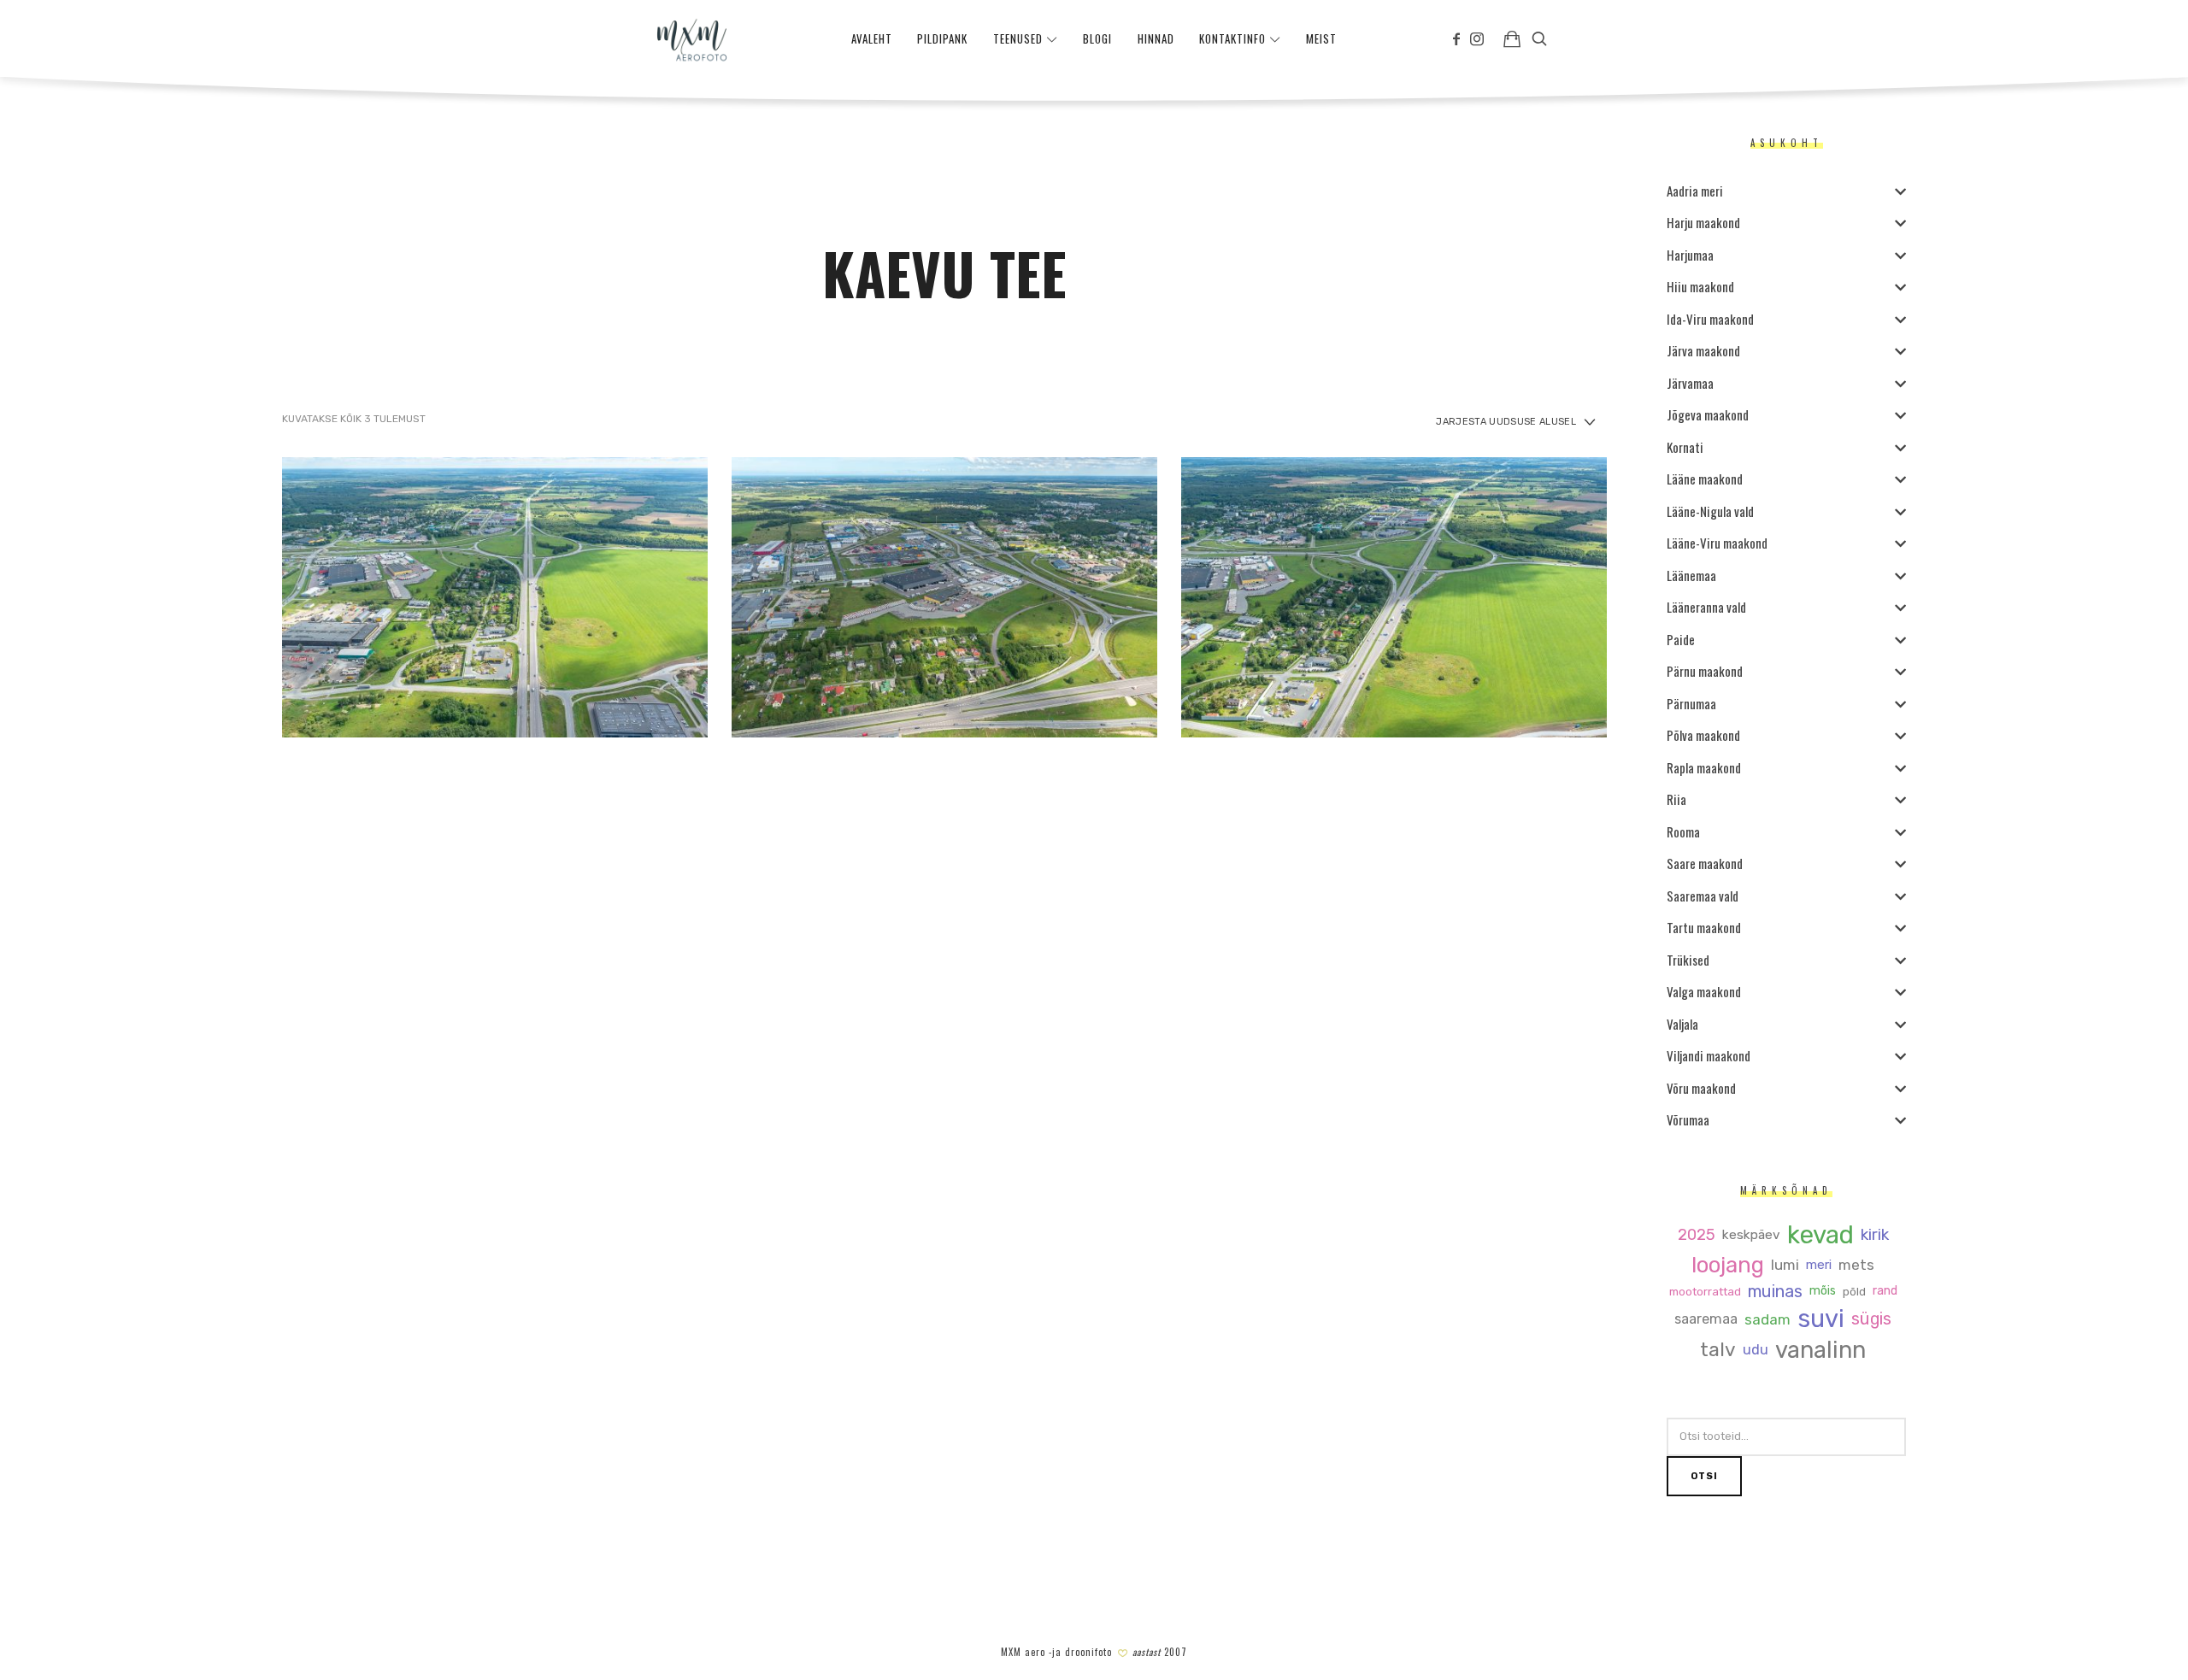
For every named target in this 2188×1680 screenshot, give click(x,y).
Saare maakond (1705, 863)
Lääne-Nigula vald (1710, 511)
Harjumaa (1690, 255)
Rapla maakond (1704, 767)
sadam (1767, 1320)
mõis (1823, 1291)
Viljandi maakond (1709, 1055)
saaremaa (1706, 1319)
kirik (1875, 1235)
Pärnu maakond (1705, 671)
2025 (1697, 1235)
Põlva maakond (1703, 735)
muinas (1775, 1292)
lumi (1785, 1265)
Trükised (1688, 960)
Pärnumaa (1691, 703)
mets (1856, 1265)
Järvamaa (1690, 383)
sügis (1871, 1319)
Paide (1681, 639)
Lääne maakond (1705, 479)
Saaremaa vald (1703, 896)
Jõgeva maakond (1708, 414)
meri (1819, 1265)
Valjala (1682, 1024)
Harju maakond (1703, 222)
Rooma (1683, 831)
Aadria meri (1695, 191)
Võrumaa (1688, 1119)
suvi (1821, 1319)
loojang (1728, 1265)
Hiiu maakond (1700, 286)
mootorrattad (1705, 1292)
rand (1885, 1291)
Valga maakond (1704, 991)
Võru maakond (1701, 1088)
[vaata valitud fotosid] (1512, 38)
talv (1718, 1351)
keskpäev (1751, 1235)
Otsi (1704, 1476)
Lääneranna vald (1706, 607)
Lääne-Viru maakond (1717, 543)
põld (1854, 1292)
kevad (1820, 1235)
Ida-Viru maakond (1710, 319)
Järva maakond (1703, 350)
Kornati (1685, 447)
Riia (1676, 799)
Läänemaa (1691, 575)
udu (1756, 1350)
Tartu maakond (1704, 927)
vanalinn (1820, 1351)
